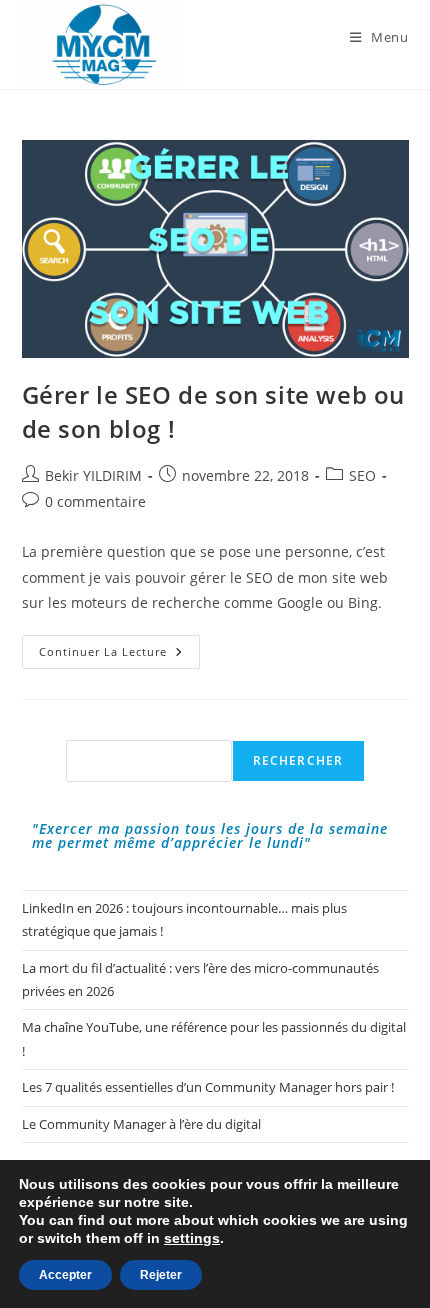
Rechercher (298, 760)
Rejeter (161, 1275)
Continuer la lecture (119, 655)
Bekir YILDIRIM (93, 475)
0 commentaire (95, 501)
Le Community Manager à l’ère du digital (141, 1124)
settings (192, 1238)
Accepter (65, 1275)
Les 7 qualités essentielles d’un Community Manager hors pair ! (208, 1087)
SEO (362, 475)
